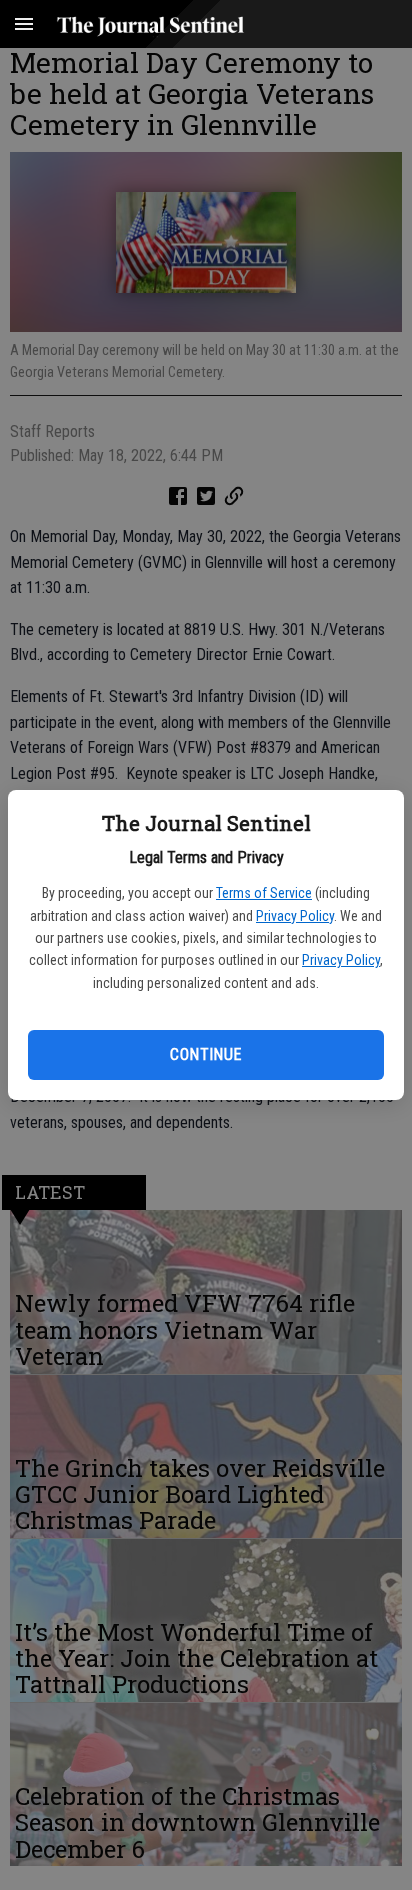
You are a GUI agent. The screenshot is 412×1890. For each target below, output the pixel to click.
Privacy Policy (295, 916)
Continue (205, 1054)
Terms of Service (264, 893)
